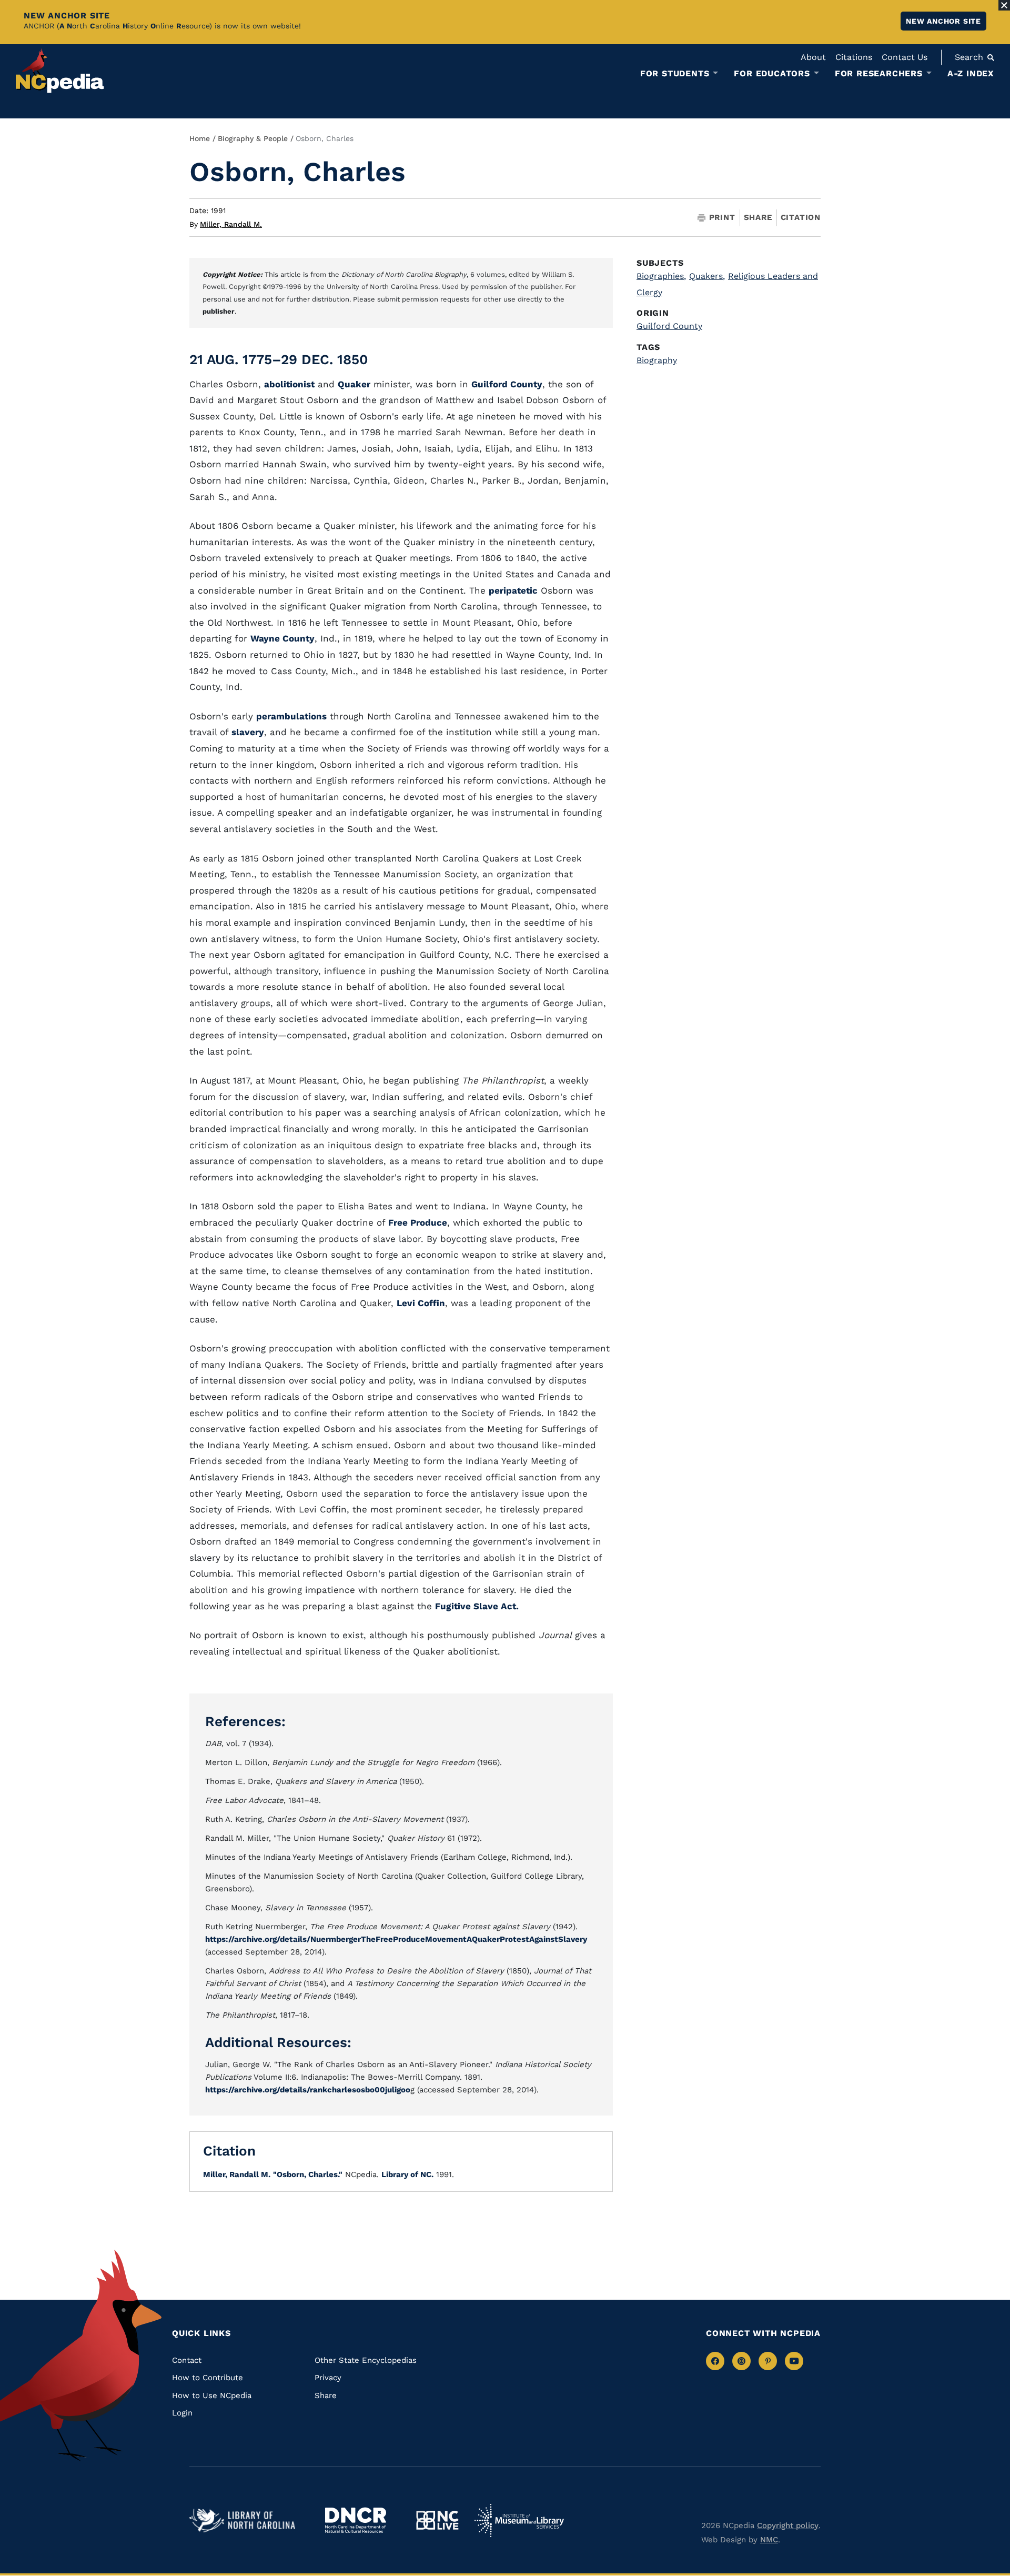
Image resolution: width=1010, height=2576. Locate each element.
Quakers (707, 276)
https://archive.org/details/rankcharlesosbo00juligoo (308, 2090)
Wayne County (282, 638)
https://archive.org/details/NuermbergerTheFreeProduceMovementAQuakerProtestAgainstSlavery (396, 1939)
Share (758, 218)
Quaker (354, 384)
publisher (219, 311)
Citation (801, 217)
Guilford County (507, 384)
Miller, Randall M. (231, 224)
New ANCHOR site (943, 21)
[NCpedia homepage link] (60, 71)
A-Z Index (971, 73)
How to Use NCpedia (212, 2395)
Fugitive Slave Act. (477, 1606)
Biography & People (253, 138)
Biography (657, 360)
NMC (769, 2540)
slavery (248, 732)
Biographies (661, 276)
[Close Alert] (1004, 5)
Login (182, 2413)
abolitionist (289, 384)
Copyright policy (788, 2525)
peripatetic (513, 590)
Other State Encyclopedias (366, 2360)
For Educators (772, 74)
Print (722, 218)
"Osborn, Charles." (308, 2174)
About (813, 57)
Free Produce (418, 1222)
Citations (854, 57)
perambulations (291, 716)
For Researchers (879, 74)
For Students (675, 74)
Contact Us (905, 57)
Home (200, 138)
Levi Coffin (421, 1303)
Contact (187, 2360)
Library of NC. (407, 2174)
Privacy (328, 2378)
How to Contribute (208, 2378)
